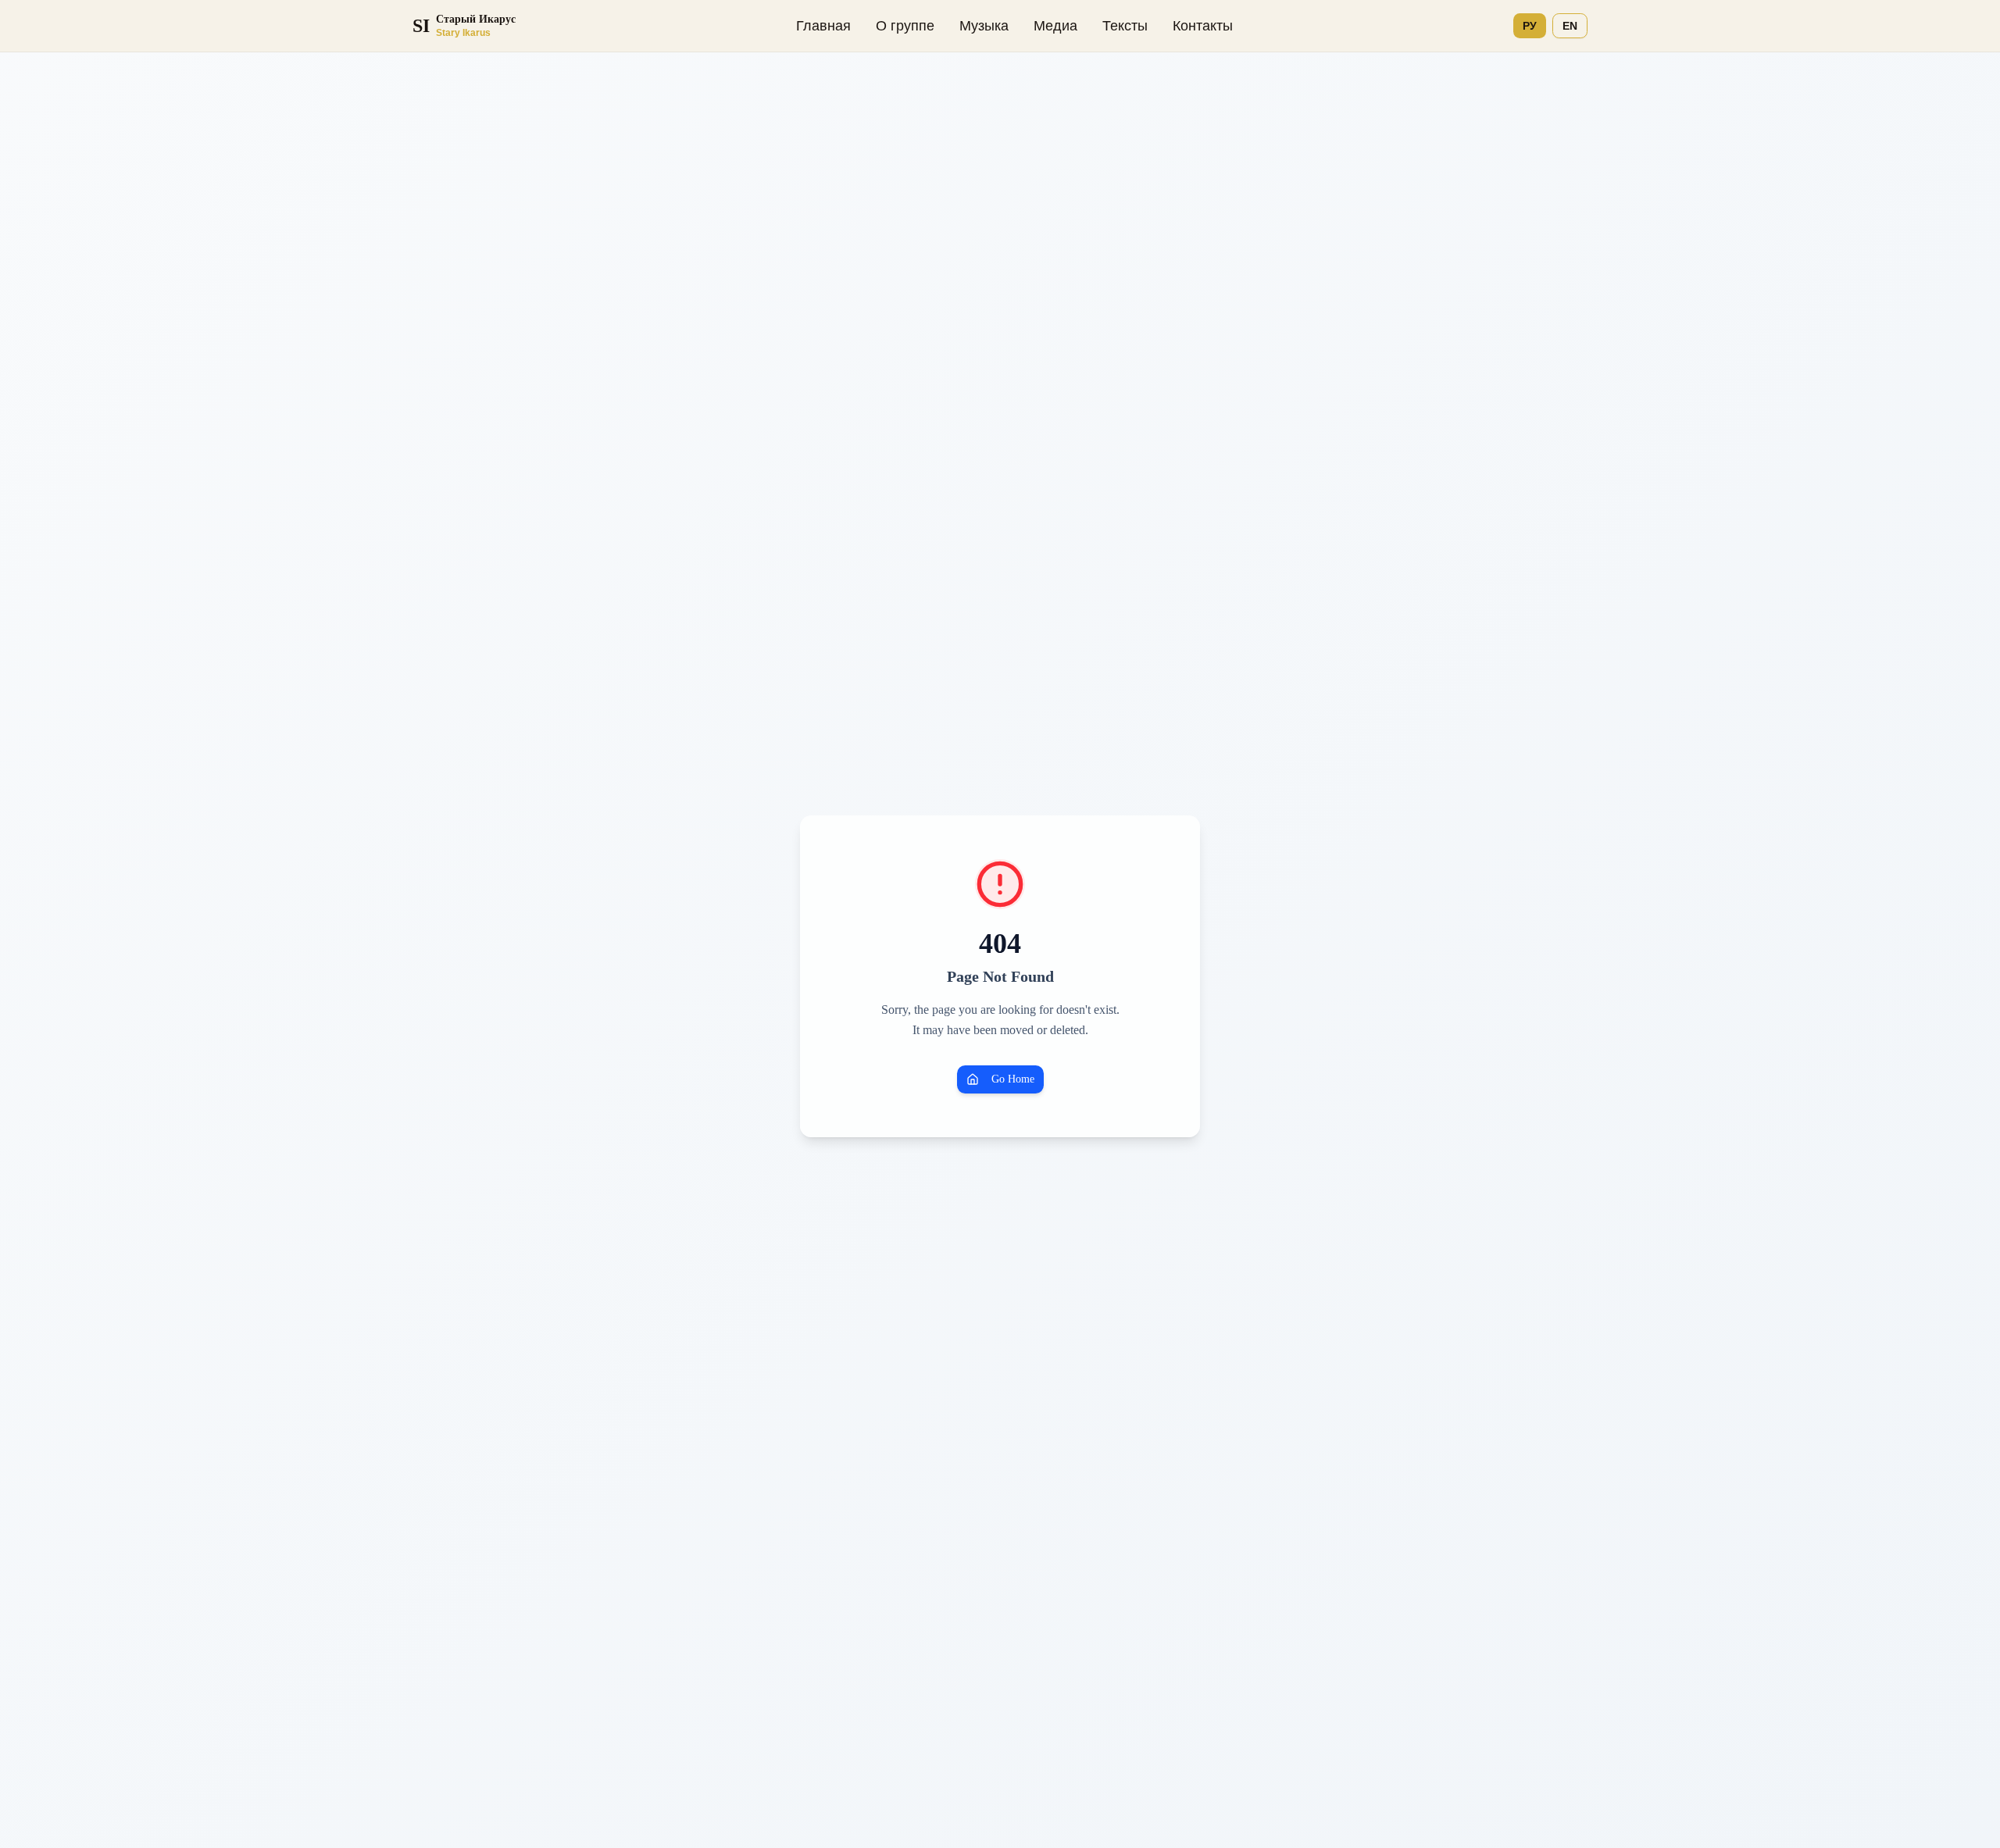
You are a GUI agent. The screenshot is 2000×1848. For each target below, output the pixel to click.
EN (1570, 26)
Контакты (1203, 26)
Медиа (1055, 26)
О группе (905, 26)
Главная (823, 26)
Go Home (1013, 1079)
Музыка (984, 26)
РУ (1530, 26)
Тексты (1125, 26)
